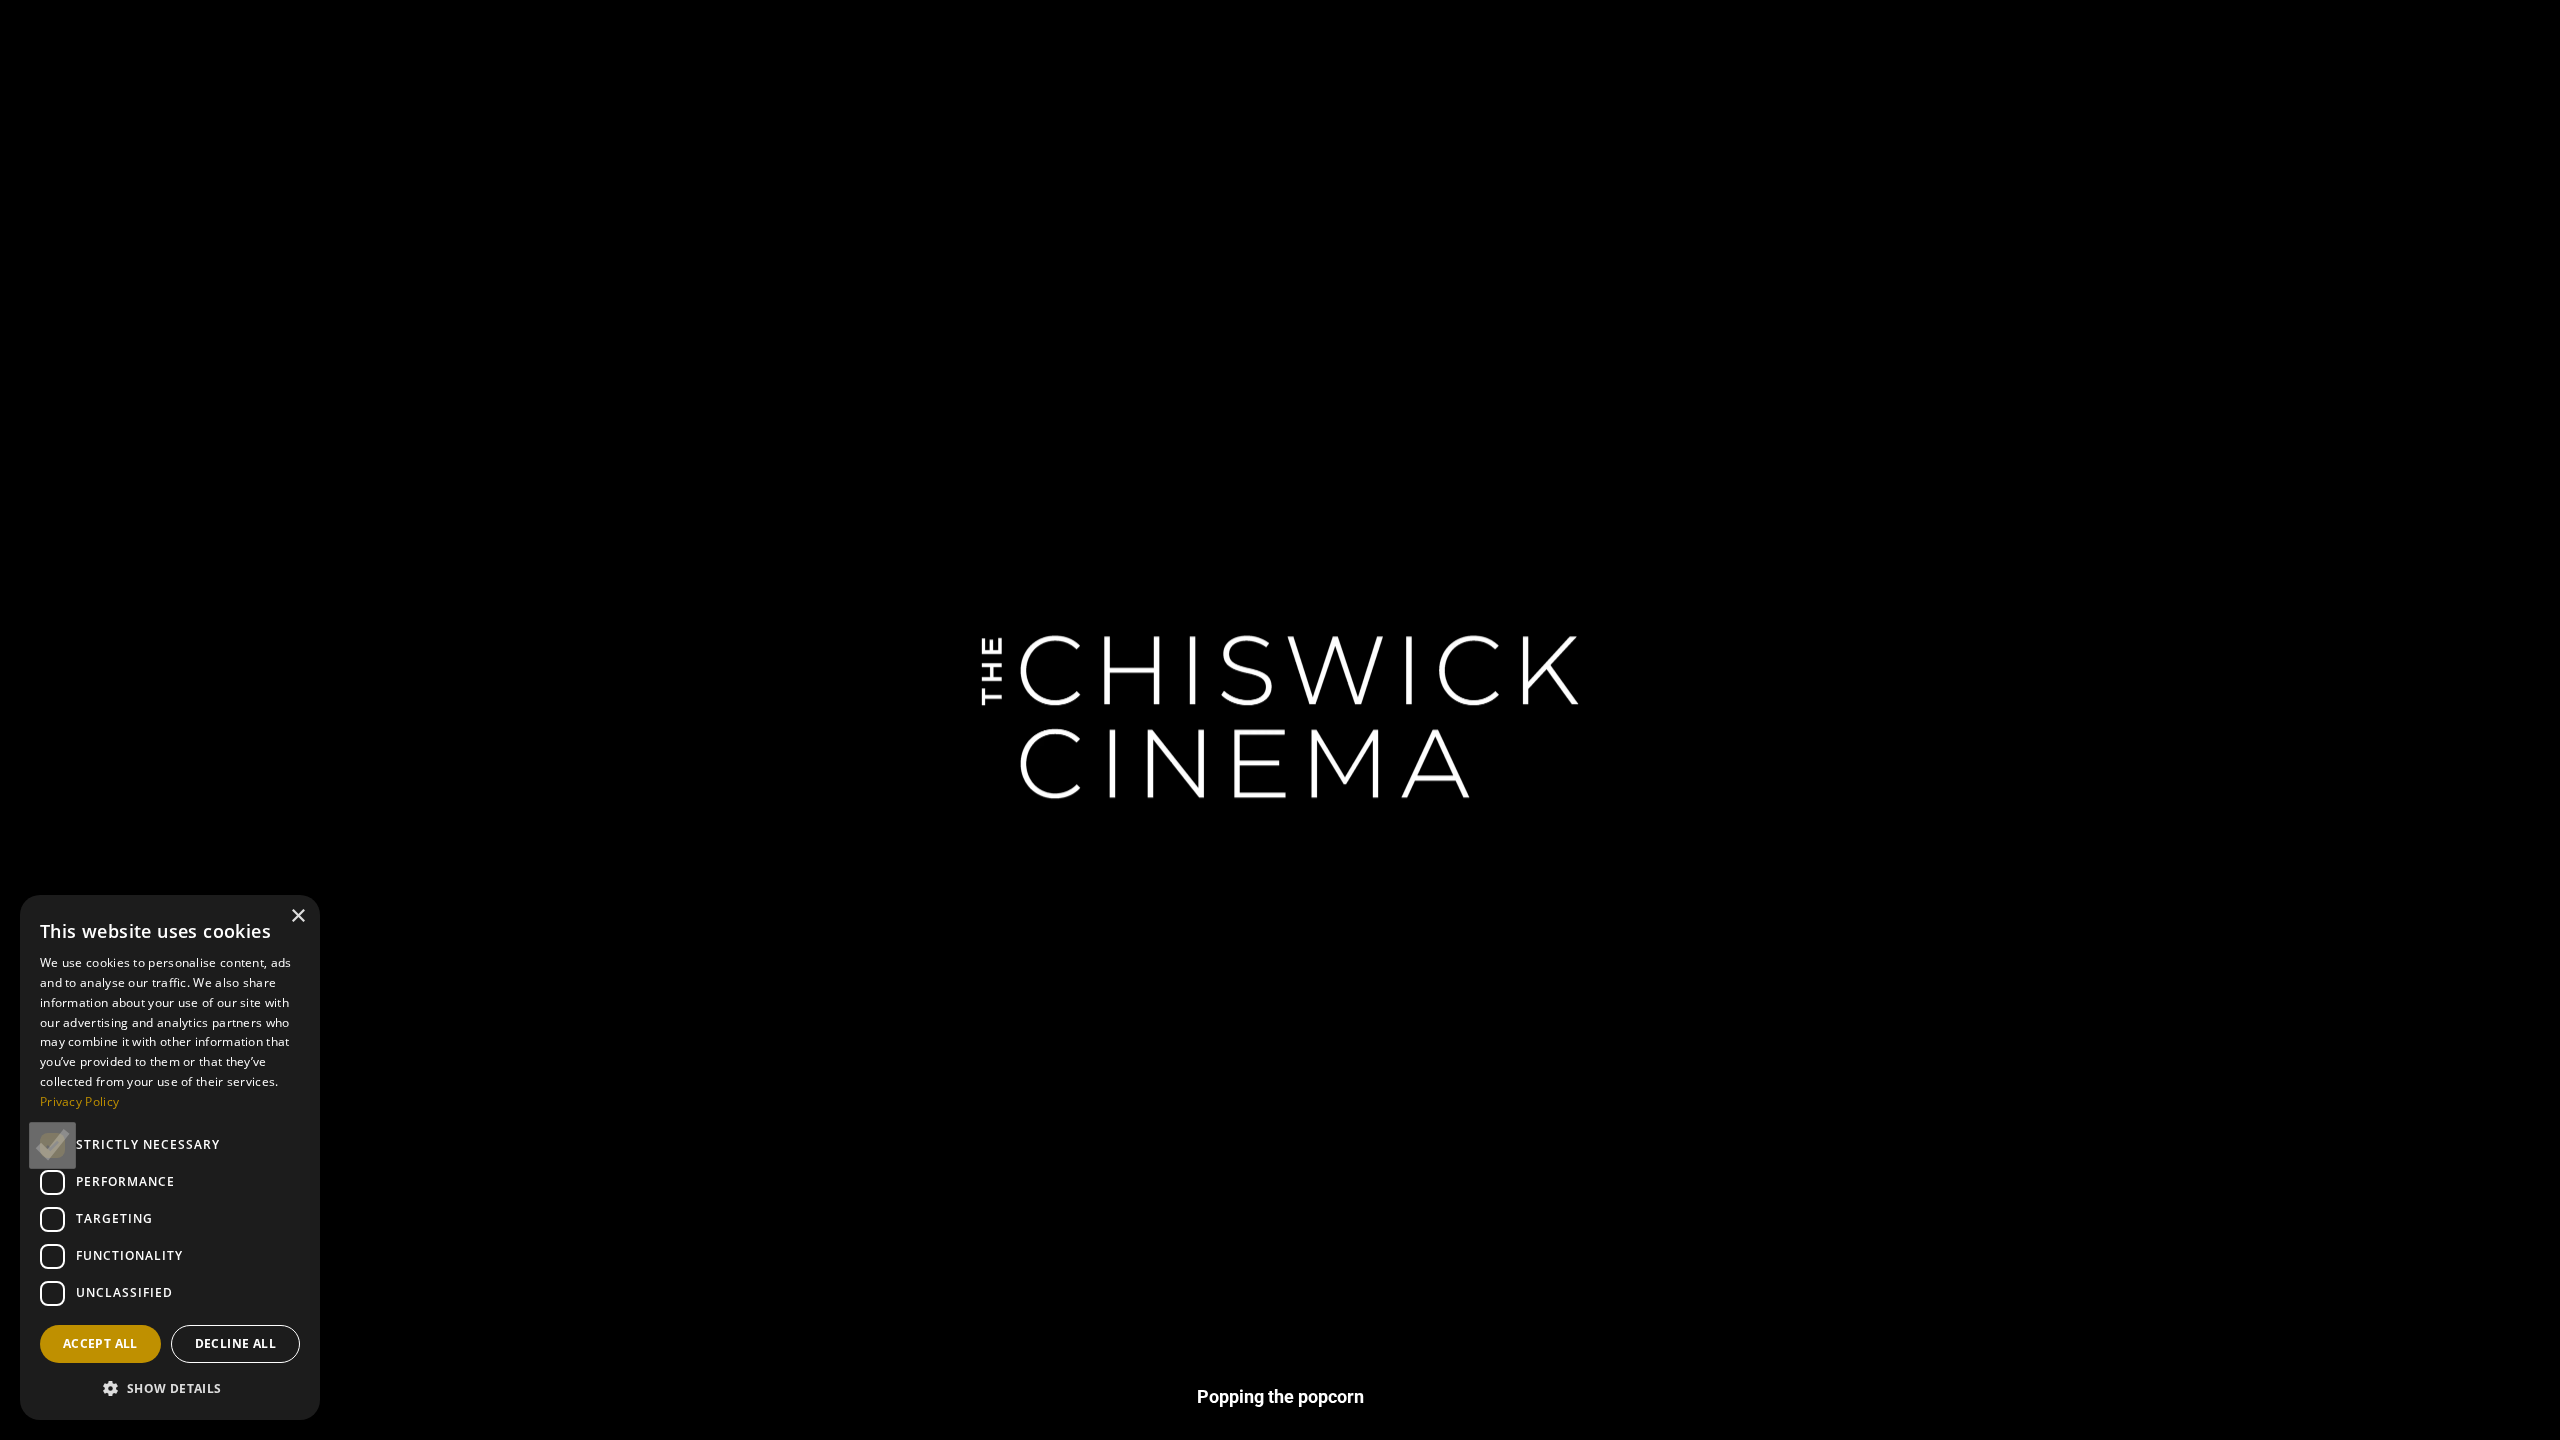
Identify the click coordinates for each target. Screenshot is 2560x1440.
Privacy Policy (79, 1101)
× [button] (297, 916)
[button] (170, 1388)
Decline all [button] (235, 1343)
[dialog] (170, 1157)
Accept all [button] (100, 1343)
